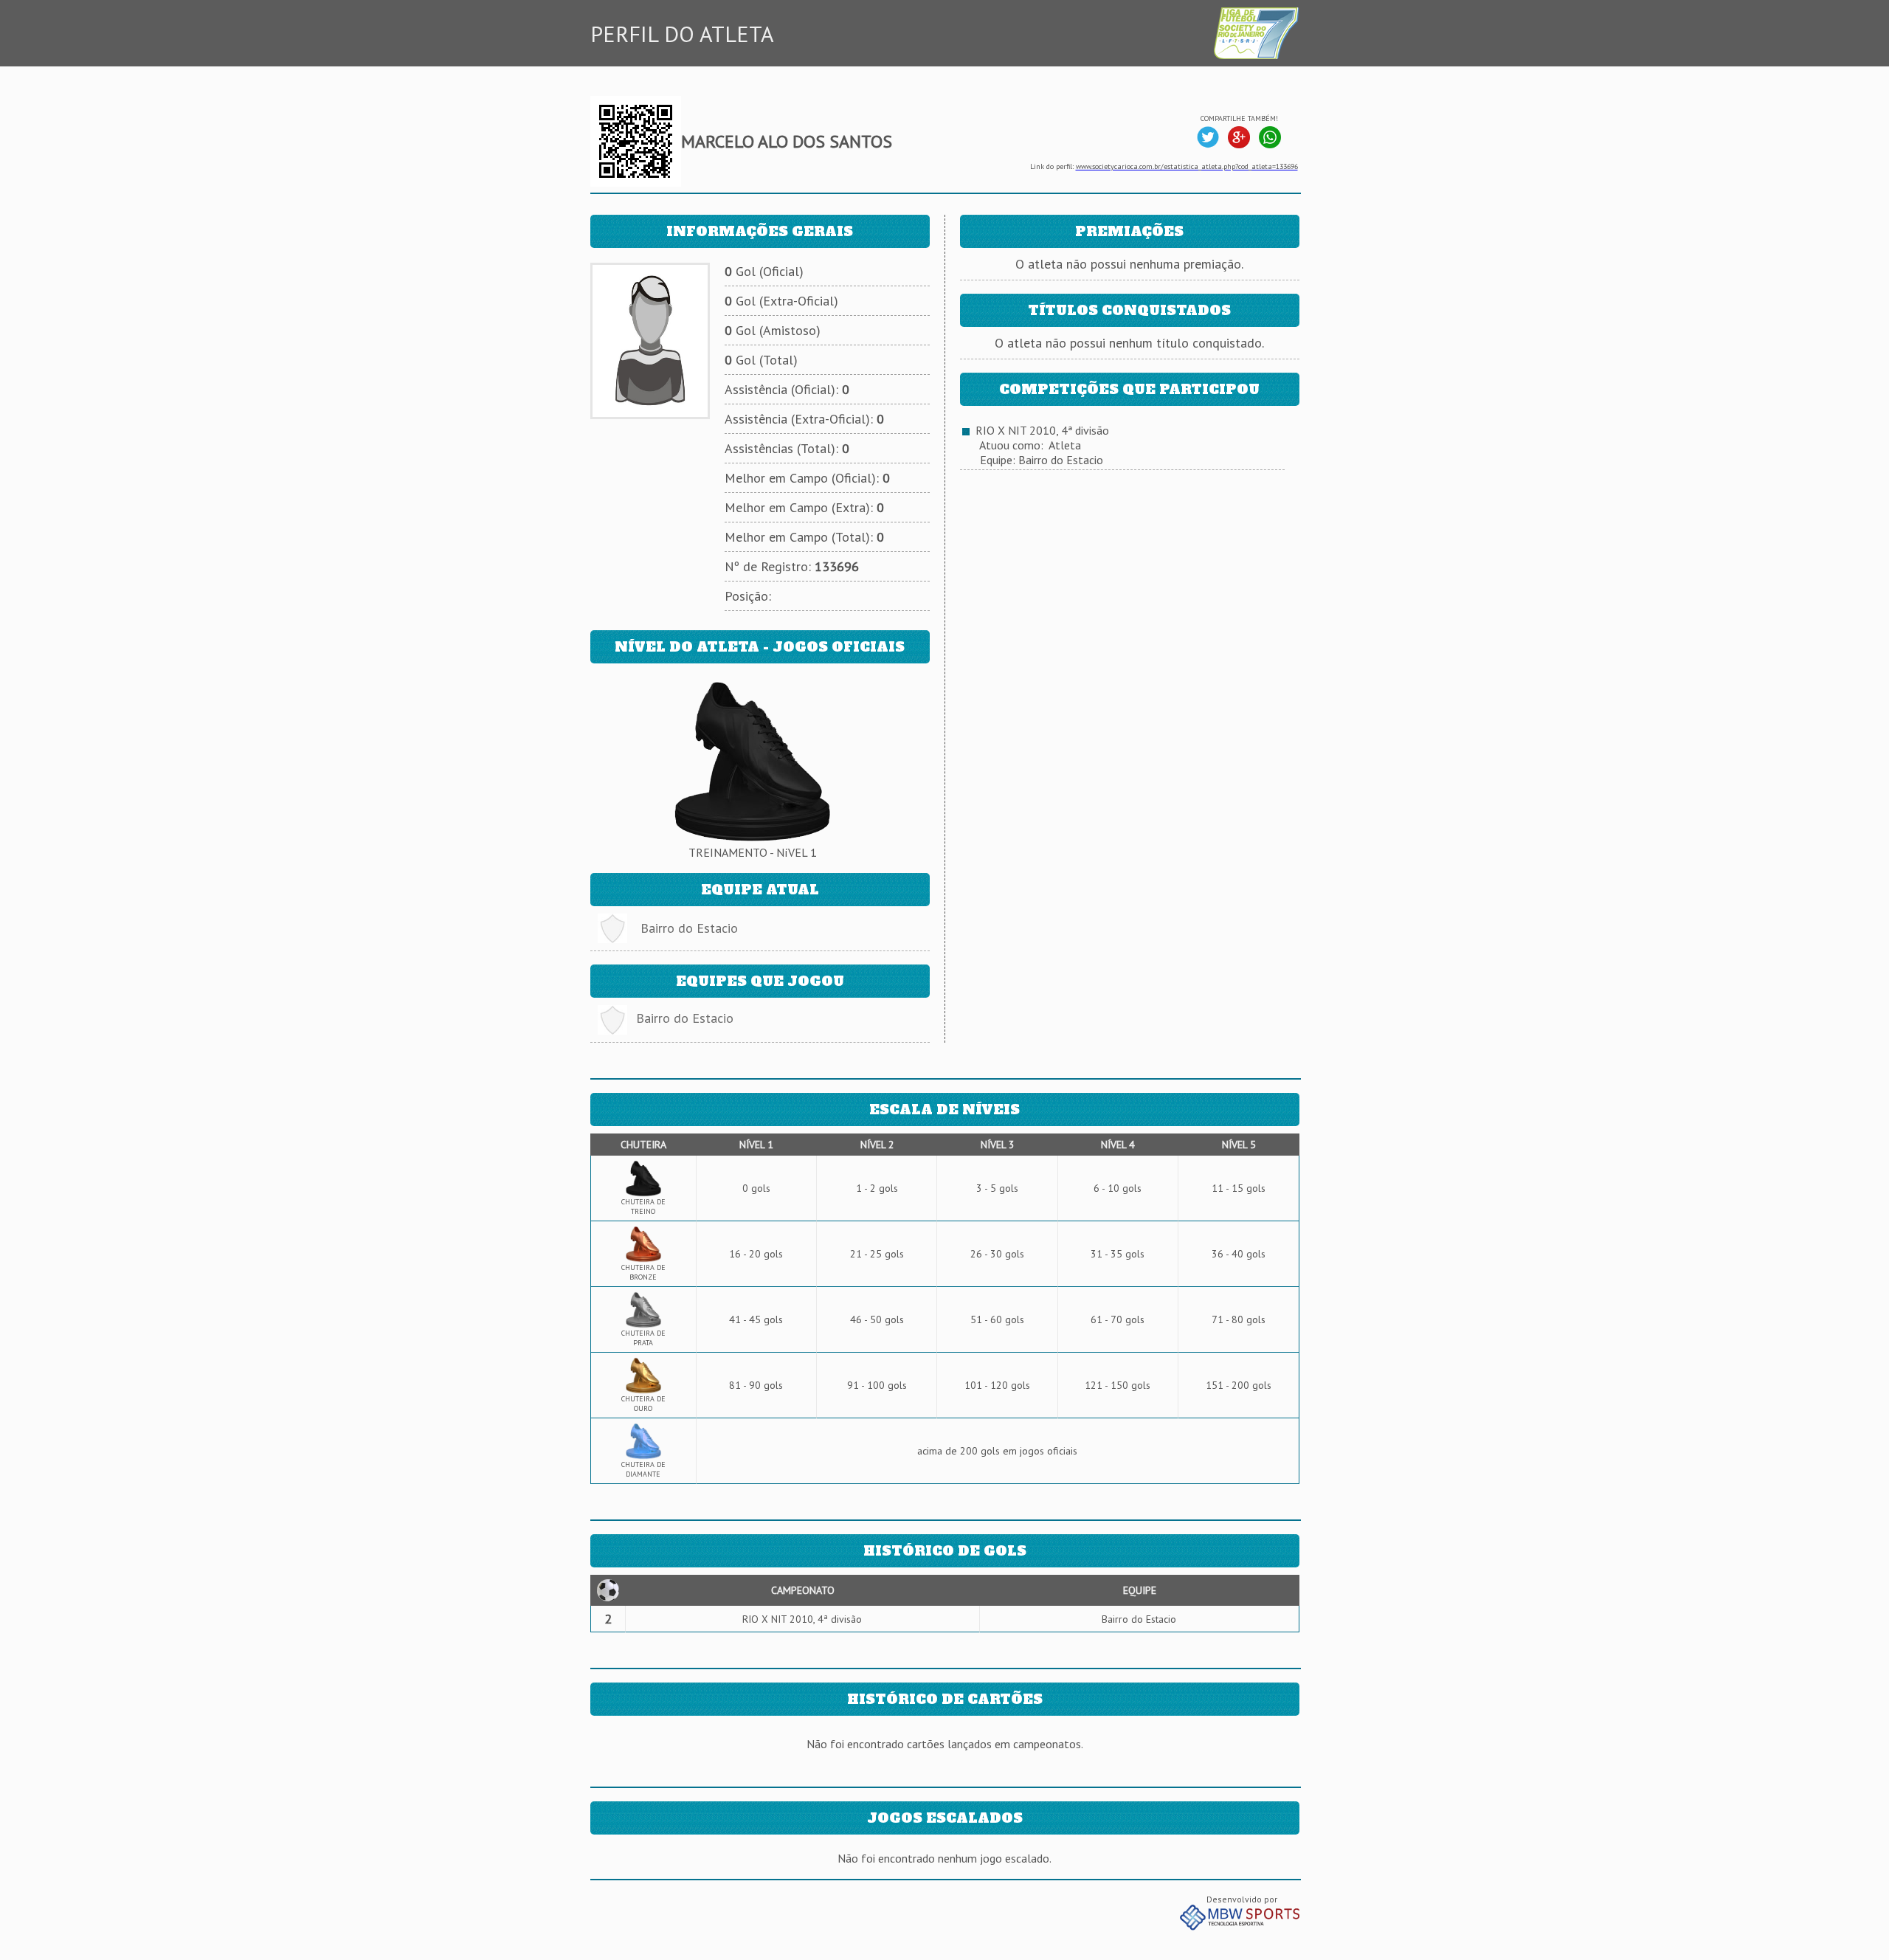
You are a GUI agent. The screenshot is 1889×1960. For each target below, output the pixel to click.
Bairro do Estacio (689, 928)
